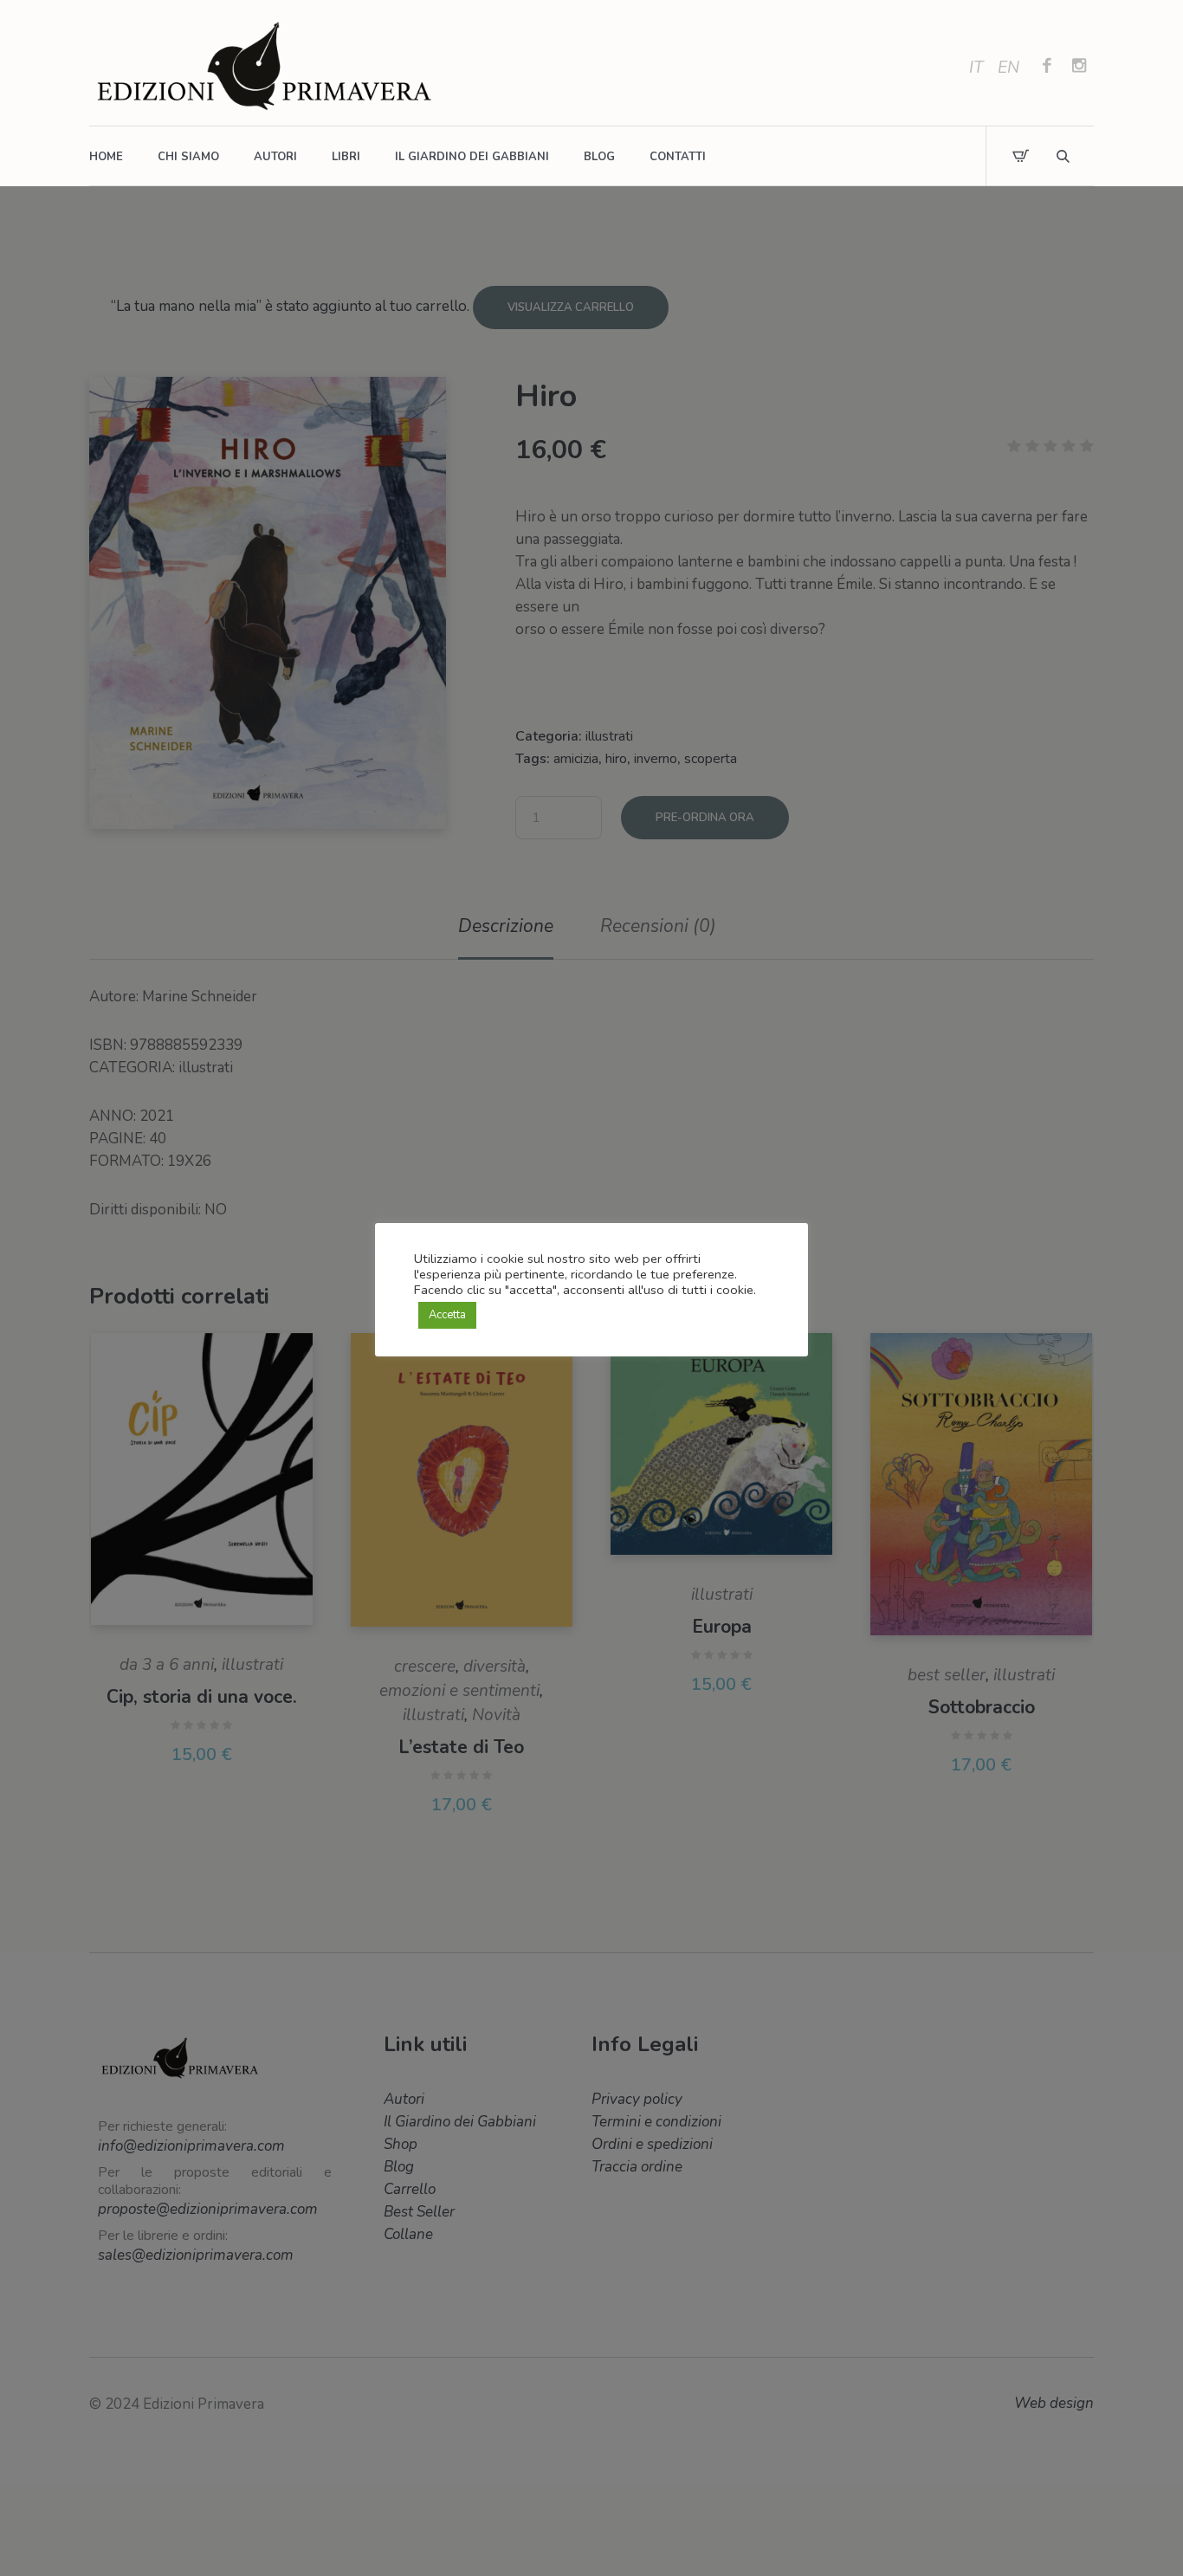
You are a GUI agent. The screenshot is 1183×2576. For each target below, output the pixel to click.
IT (976, 68)
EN (1008, 68)
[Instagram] (1079, 68)
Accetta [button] (447, 1315)
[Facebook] (1047, 68)
